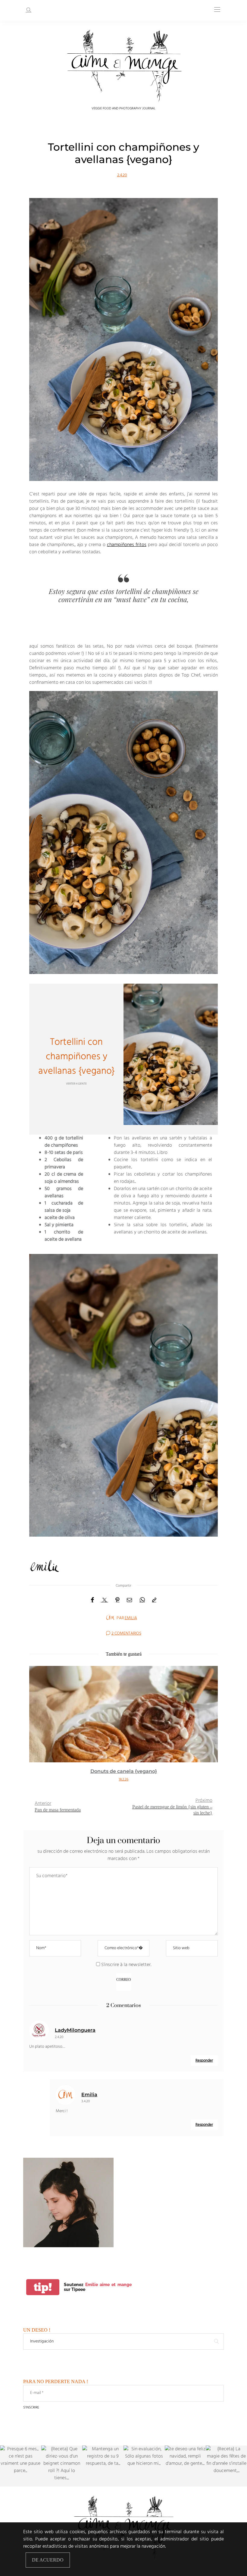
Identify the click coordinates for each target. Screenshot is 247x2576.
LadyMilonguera (75, 2030)
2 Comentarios (126, 1634)
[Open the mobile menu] (217, 10)
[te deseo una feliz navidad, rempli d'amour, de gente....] (185, 2466)
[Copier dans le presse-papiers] (154, 1600)
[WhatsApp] (142, 1600)
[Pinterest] (117, 1600)
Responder (204, 2061)
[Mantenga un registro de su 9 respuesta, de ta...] (103, 2466)
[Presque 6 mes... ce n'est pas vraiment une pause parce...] (21, 2466)
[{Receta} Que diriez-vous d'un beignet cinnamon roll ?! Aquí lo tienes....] (62, 2466)
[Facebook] (92, 1600)
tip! (43, 2287)
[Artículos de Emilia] (110, 1618)
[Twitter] (105, 1600)
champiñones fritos (127, 545)
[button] (38, 1727)
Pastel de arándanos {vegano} (123, 1771)
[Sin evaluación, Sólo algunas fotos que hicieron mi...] (144, 2466)
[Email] (130, 1600)
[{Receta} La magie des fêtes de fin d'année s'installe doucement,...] (226, 2466)
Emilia (131, 1618)
